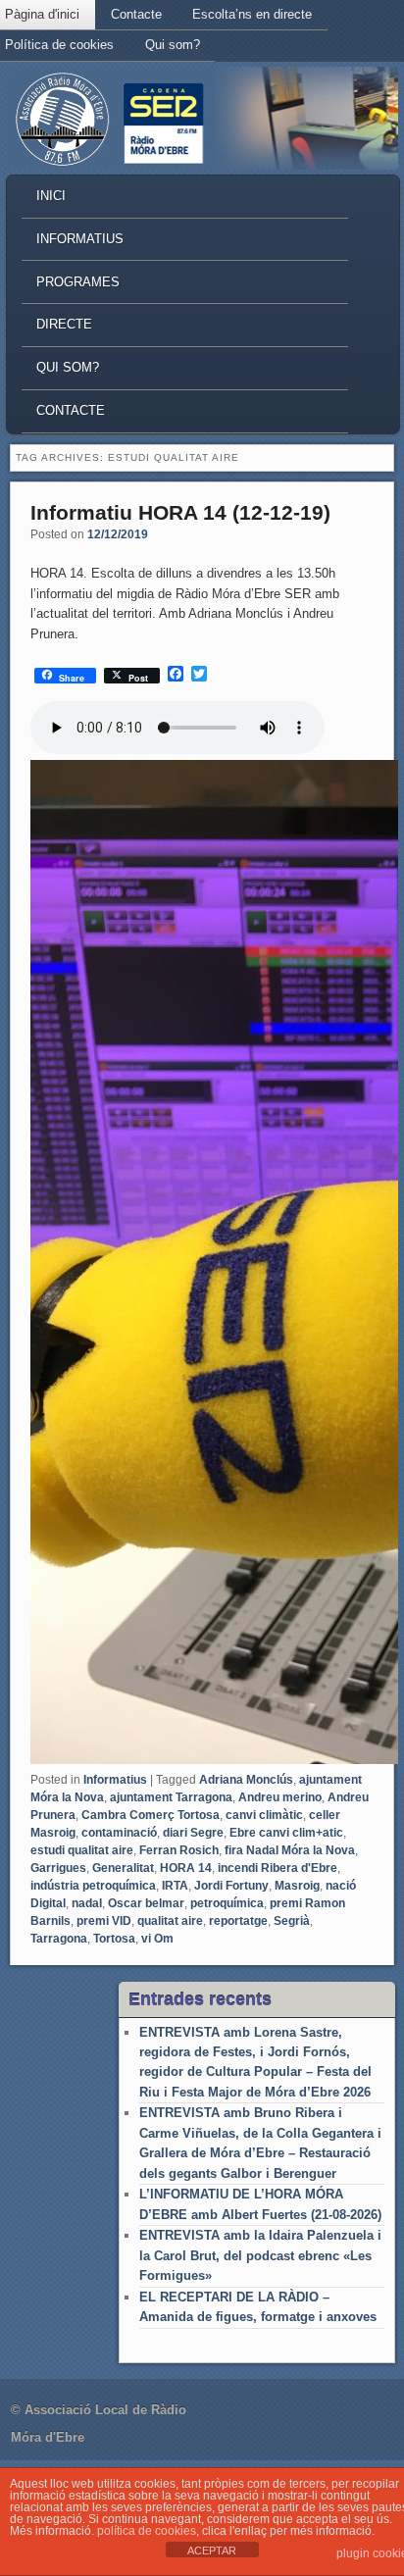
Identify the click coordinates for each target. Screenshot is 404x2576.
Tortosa (114, 1939)
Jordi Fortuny (231, 1886)
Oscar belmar (146, 1903)
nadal (87, 1903)
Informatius (80, 239)
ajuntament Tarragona (171, 1797)
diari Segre (193, 1833)
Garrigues (58, 1868)
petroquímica (227, 1903)
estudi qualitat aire (82, 1850)
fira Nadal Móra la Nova (290, 1850)
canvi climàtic (264, 1815)
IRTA (175, 1886)
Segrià (292, 1921)
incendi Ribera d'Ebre (278, 1868)
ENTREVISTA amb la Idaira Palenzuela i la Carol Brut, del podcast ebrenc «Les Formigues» (260, 2255)
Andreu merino (280, 1797)
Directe (64, 324)
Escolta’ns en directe (252, 14)
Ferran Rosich (179, 1850)
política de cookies (147, 2531)
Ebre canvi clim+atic (286, 1833)
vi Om (157, 1939)
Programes (78, 282)
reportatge (238, 1921)
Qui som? (173, 45)
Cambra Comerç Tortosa (151, 1815)
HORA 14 (186, 1868)
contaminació (119, 1833)
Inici (51, 196)
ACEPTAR (212, 2551)
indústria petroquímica (93, 1886)
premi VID (104, 1921)
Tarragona (59, 1939)
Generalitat (123, 1868)
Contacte (136, 14)
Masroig (297, 1886)
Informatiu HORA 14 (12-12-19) (180, 512)
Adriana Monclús (246, 1780)
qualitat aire (170, 1921)
